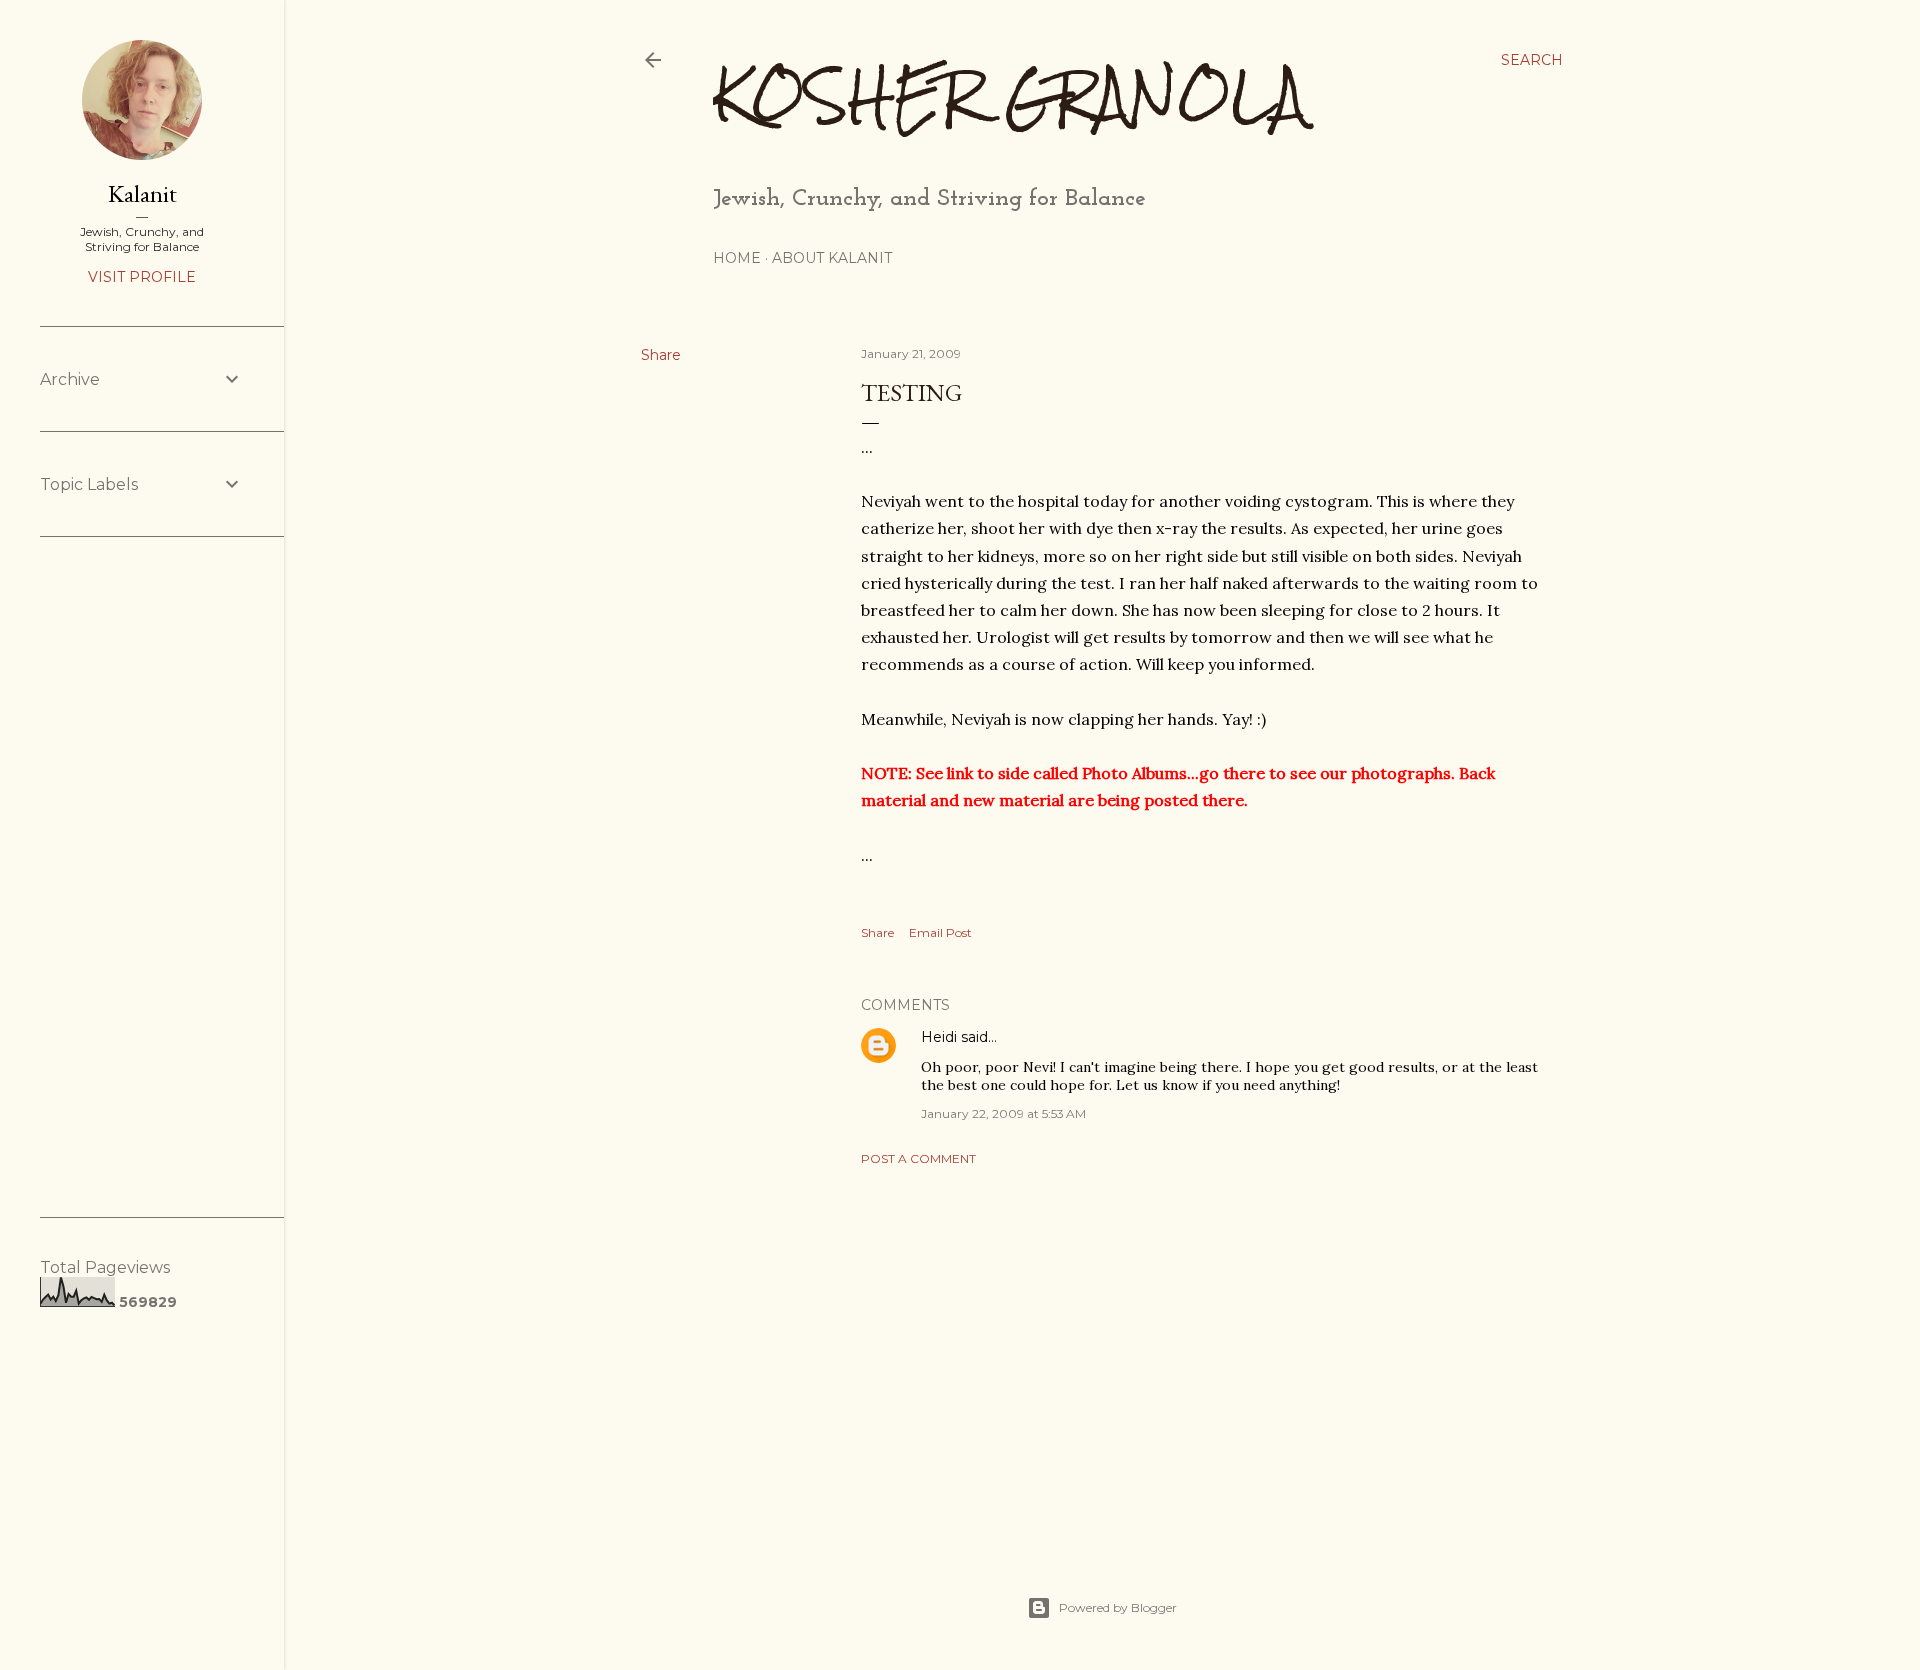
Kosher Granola (1009, 95)
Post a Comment (918, 1158)
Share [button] (661, 355)
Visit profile (142, 277)
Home (737, 258)
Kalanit (142, 193)
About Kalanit (832, 258)
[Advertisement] (1202, 1356)
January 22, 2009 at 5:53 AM (1003, 1113)
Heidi (939, 1037)
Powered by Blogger (1118, 1607)
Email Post (940, 932)
